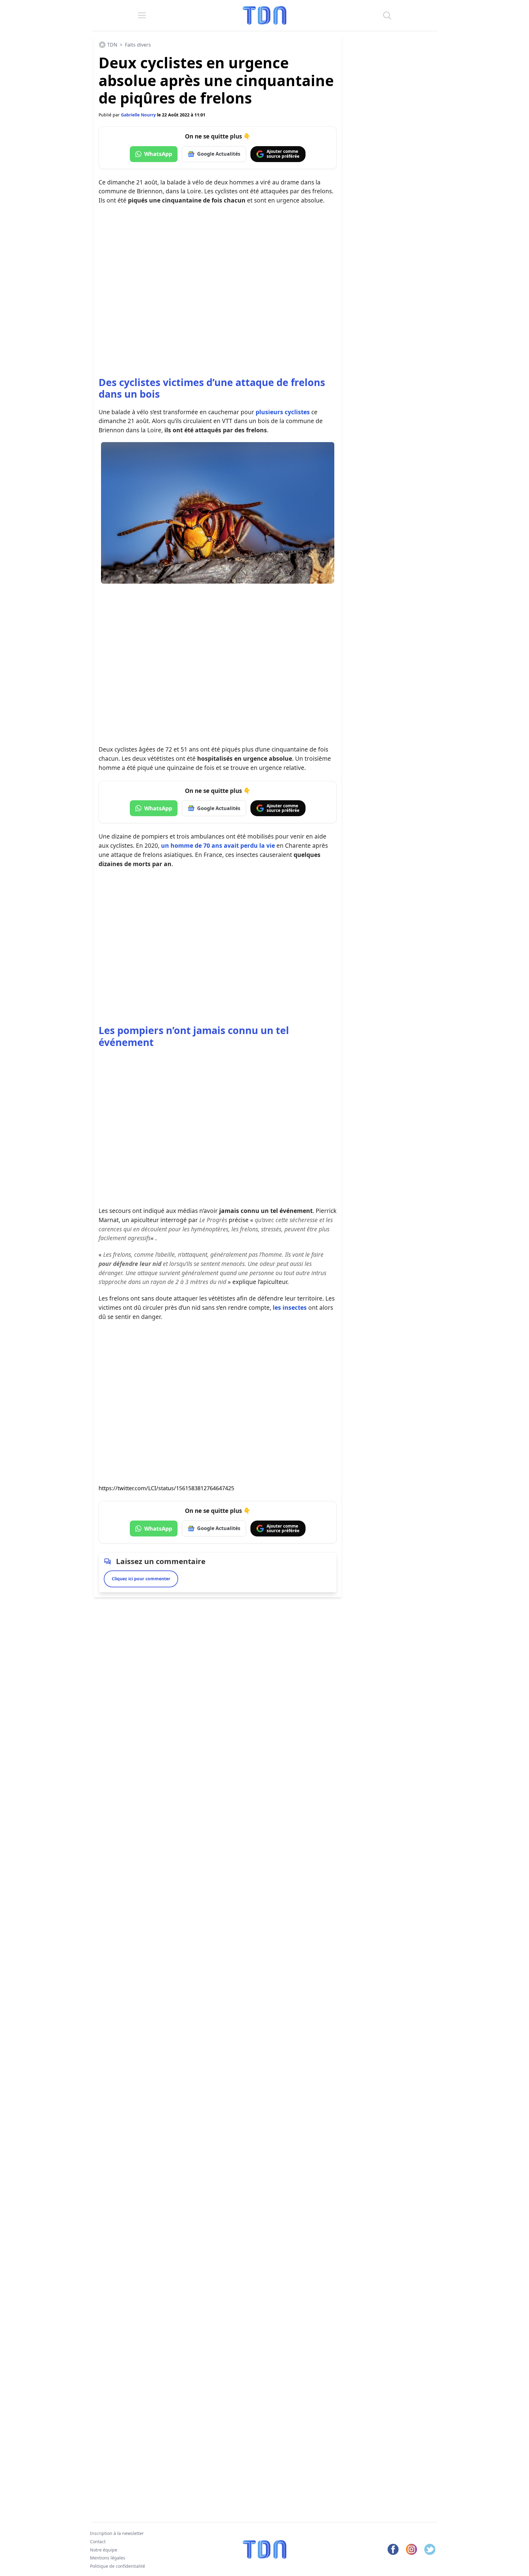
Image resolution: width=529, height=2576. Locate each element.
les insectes (290, 1307)
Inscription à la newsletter (117, 2533)
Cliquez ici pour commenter (141, 1579)
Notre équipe (104, 2550)
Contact (98, 2542)
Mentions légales (108, 2558)
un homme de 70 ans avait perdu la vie (218, 845)
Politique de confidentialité (118, 2566)
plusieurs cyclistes (283, 412)
